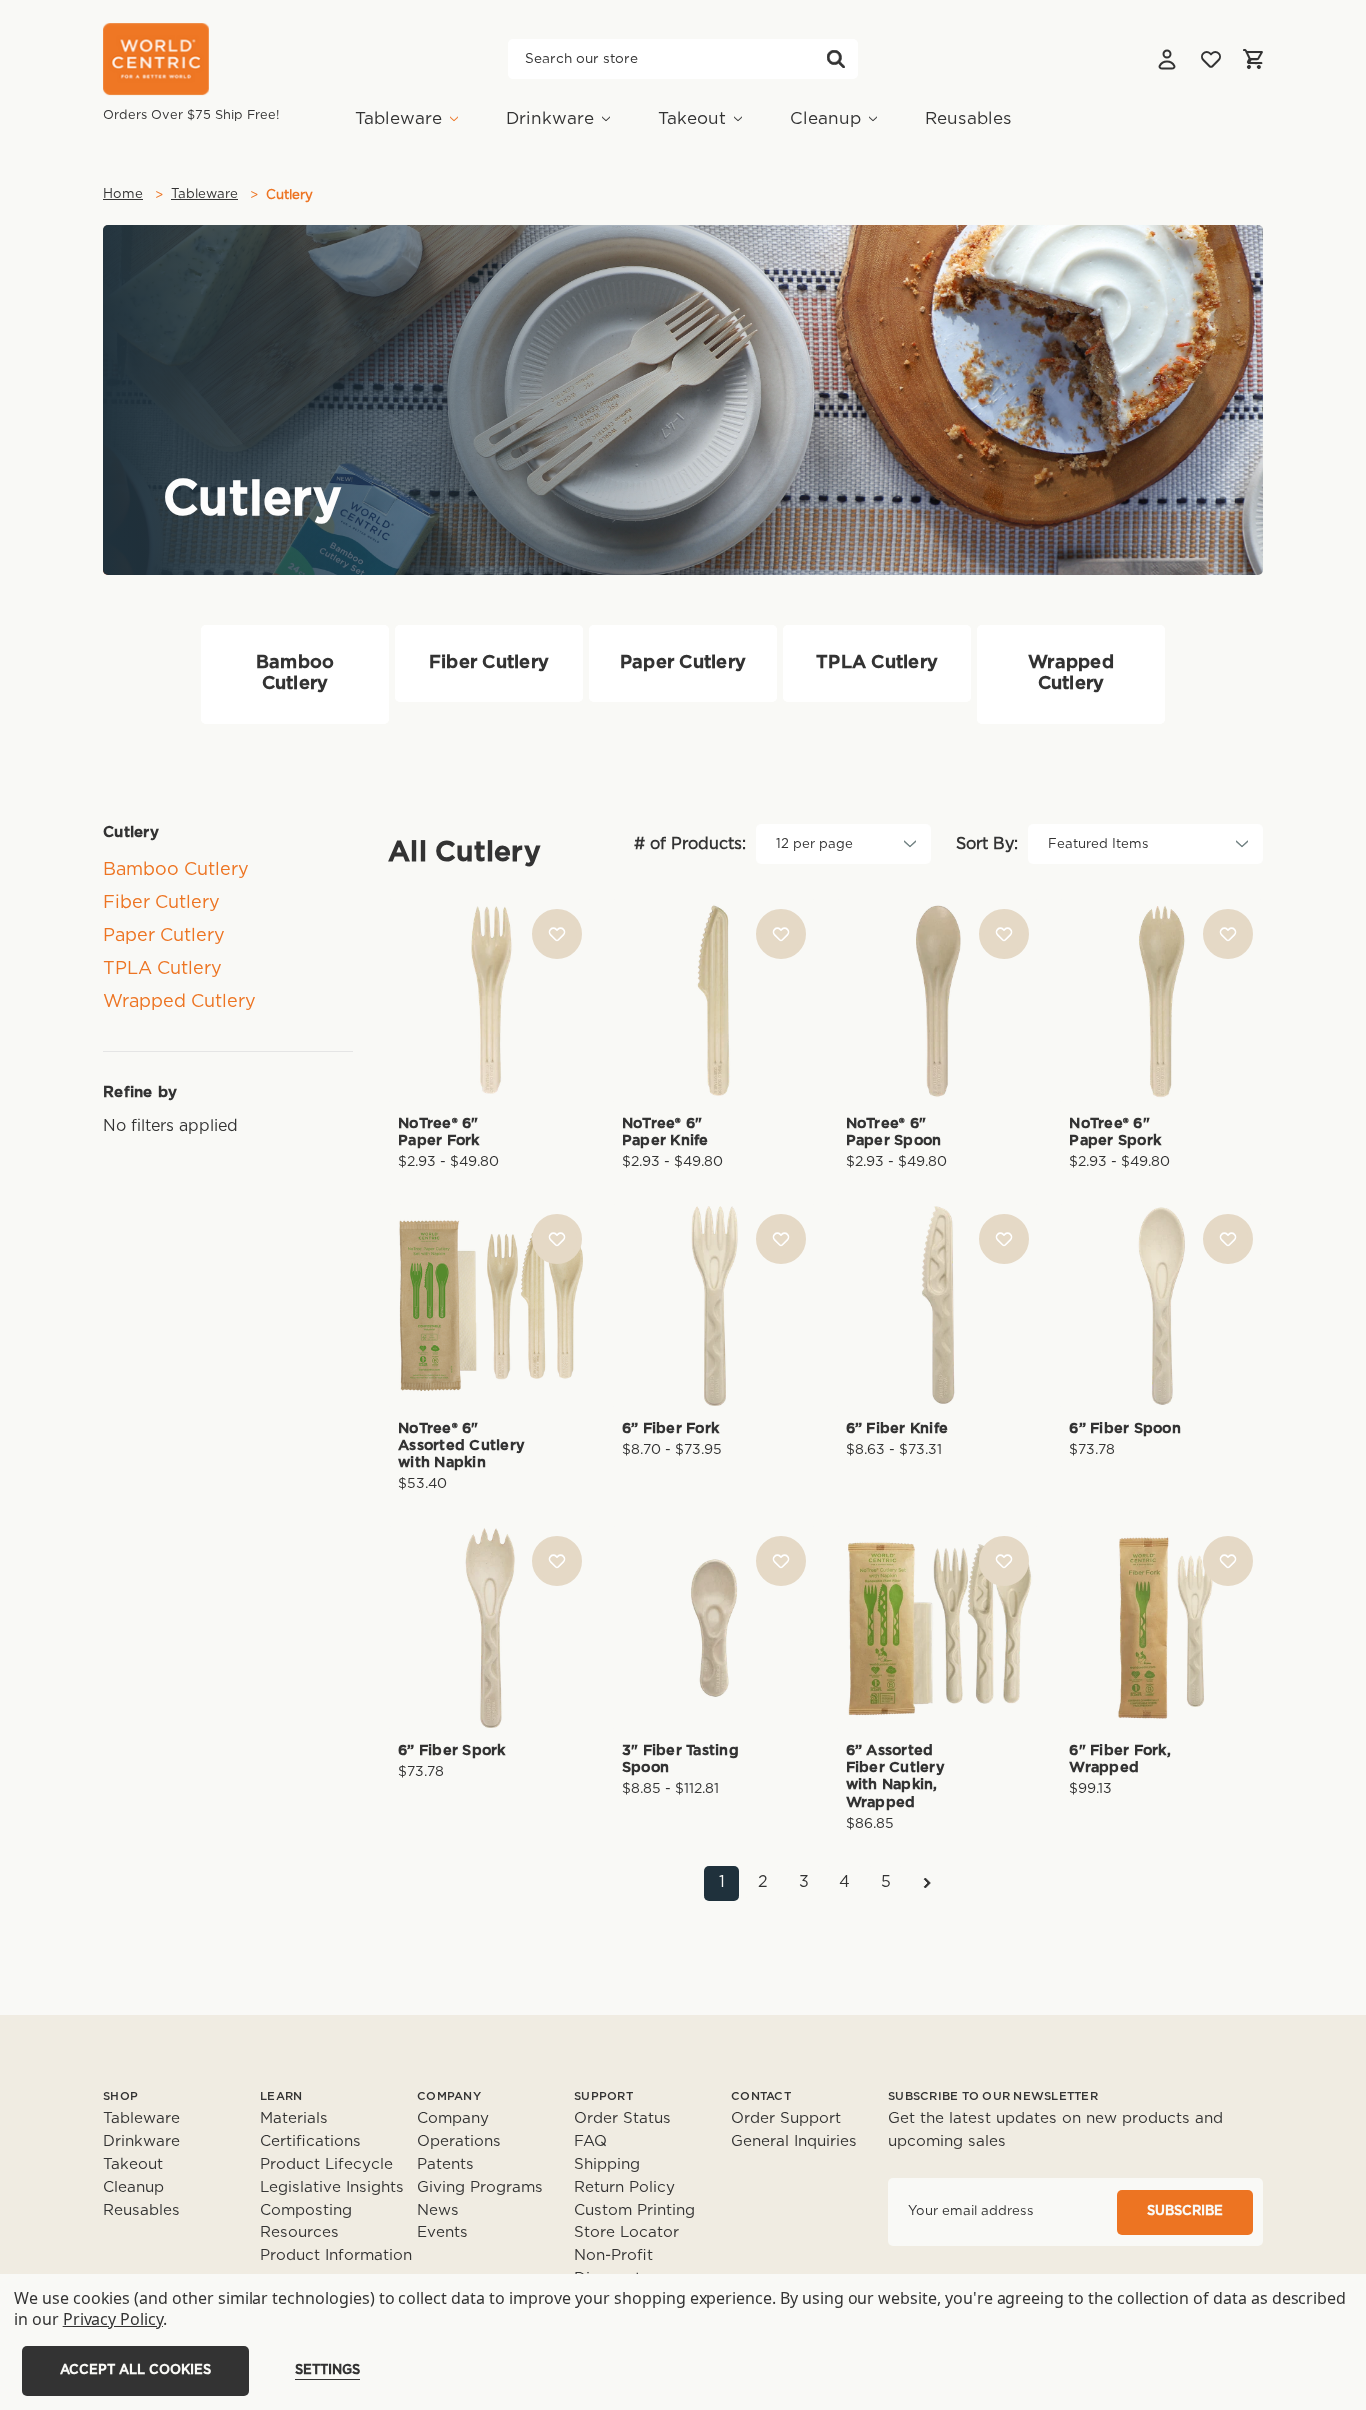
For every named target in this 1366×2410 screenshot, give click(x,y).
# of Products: (690, 844)
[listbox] (843, 844)
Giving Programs (480, 2187)
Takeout (692, 118)
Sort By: (987, 844)
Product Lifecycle (326, 2164)
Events (442, 2232)
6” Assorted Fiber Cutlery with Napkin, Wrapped (895, 1776)
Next (926, 1883)
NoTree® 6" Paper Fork (439, 1132)
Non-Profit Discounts (613, 2267)
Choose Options (490, 1033)
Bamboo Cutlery (176, 870)
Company (453, 2118)
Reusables (968, 118)
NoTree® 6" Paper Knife (665, 1132)
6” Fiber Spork (452, 1750)
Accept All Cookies (135, 2370)
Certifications (310, 2141)
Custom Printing (634, 2210)
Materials (294, 2118)
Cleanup (825, 118)
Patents (445, 2164)
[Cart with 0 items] (1253, 59)
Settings (327, 2370)
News (438, 2210)
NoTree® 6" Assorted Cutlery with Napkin (461, 1446)
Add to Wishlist (557, 934)
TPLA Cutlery (162, 969)
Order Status (622, 2118)
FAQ (590, 2141)
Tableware (398, 118)
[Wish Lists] (1211, 59)
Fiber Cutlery (161, 903)
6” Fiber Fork (670, 1428)
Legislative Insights (332, 2187)
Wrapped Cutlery (179, 1002)
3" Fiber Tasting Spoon (680, 1759)
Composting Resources (306, 2222)
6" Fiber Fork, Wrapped (1120, 1759)
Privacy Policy (113, 2319)
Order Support (786, 2118)
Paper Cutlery (164, 936)
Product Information (336, 2255)
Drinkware (550, 118)
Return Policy (624, 2187)
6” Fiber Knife (897, 1428)
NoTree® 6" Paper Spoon (894, 1132)
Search (836, 59)
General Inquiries (794, 2141)
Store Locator (626, 2232)
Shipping (607, 2164)
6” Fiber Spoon (1125, 1428)
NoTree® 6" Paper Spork (1115, 1132)
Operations (459, 2141)
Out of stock (1161, 1338)
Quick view (490, 967)
